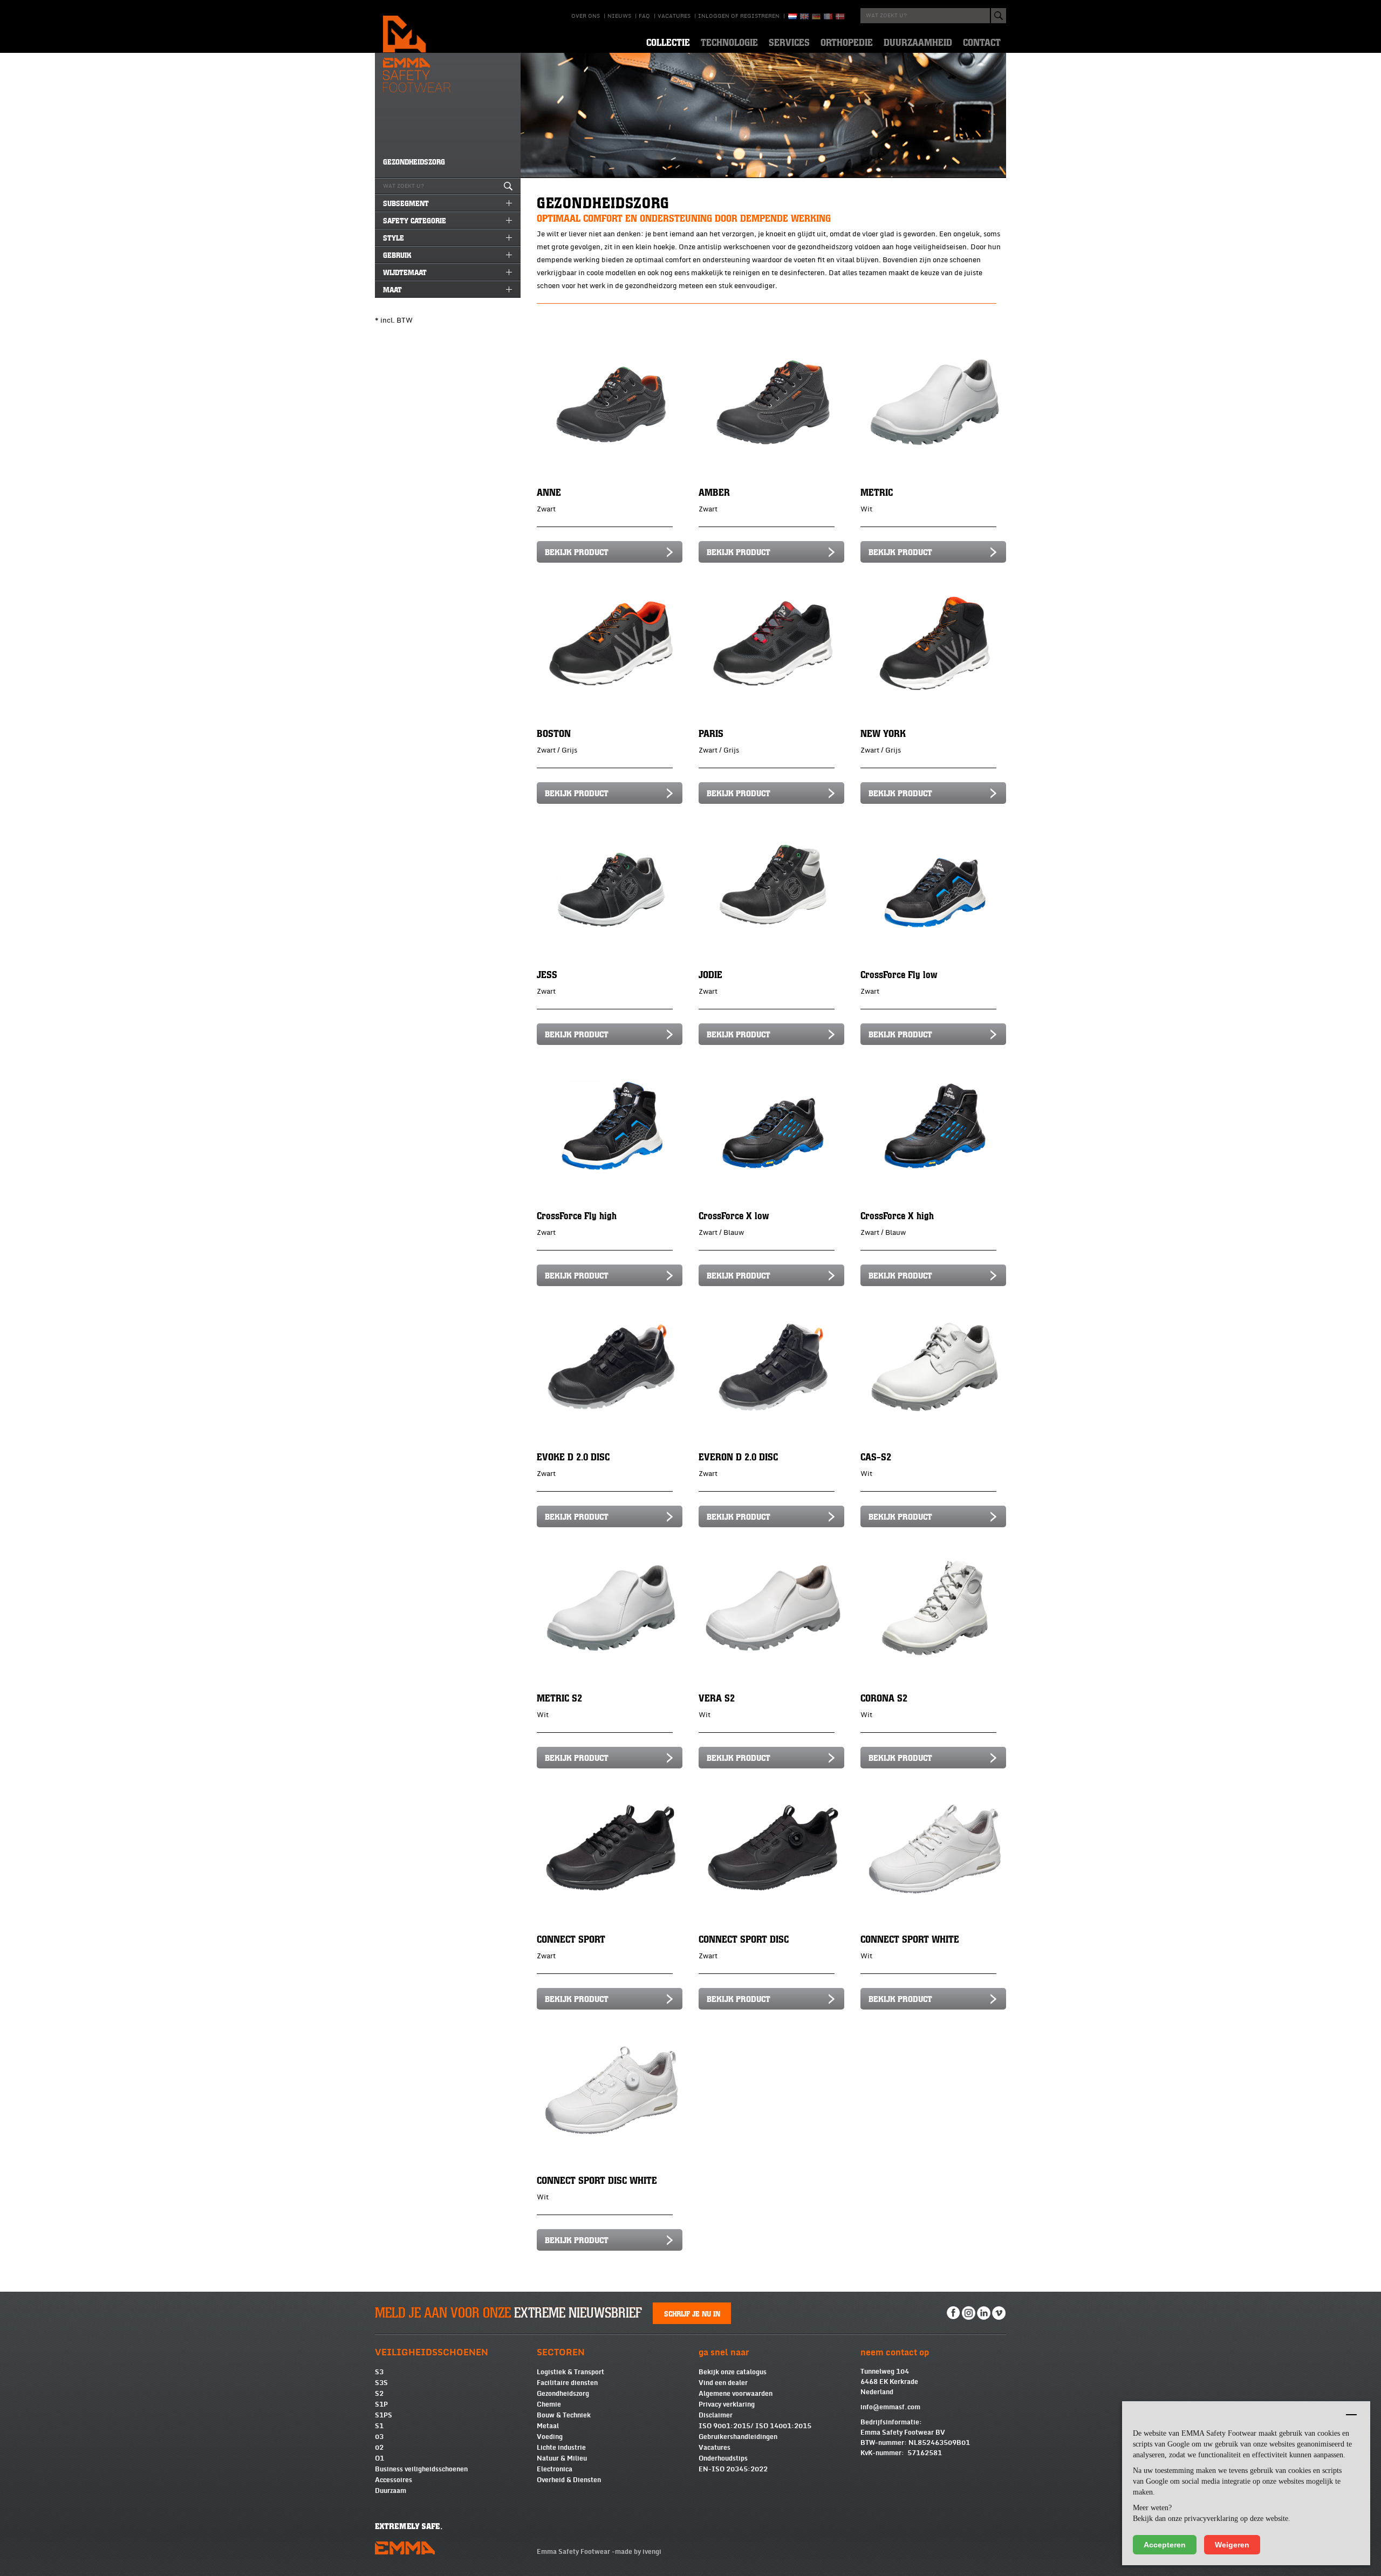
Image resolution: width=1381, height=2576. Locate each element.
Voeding (550, 2437)
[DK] (840, 16)
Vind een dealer (723, 2383)
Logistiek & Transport (570, 2372)
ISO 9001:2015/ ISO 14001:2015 (755, 2426)
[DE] (816, 16)
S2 (379, 2394)
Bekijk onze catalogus (733, 2372)
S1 (379, 2426)
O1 (380, 2458)
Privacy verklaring (727, 2404)
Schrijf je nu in (692, 2313)
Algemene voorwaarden (736, 2394)
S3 (379, 2372)
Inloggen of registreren (739, 16)
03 (379, 2437)
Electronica (555, 2469)
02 (379, 2448)
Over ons (586, 16)
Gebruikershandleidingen (738, 2437)
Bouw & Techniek (564, 2415)
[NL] (792, 16)
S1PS (384, 2415)
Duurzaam (391, 2491)
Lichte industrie (561, 2448)
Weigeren (1232, 2545)
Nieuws (619, 16)
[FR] (828, 16)
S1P (381, 2404)
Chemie (549, 2404)
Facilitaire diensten (567, 2383)
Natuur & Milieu (562, 2458)
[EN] (804, 16)
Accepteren (1165, 2545)
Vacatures (674, 16)
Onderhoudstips (723, 2458)
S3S (381, 2383)
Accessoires (394, 2480)
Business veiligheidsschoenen (421, 2469)
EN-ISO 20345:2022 (733, 2469)
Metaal (548, 2426)
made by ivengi (638, 2552)
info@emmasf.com (890, 2407)
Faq (644, 16)
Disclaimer (716, 2415)
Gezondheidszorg (563, 2394)
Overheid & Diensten (569, 2480)
